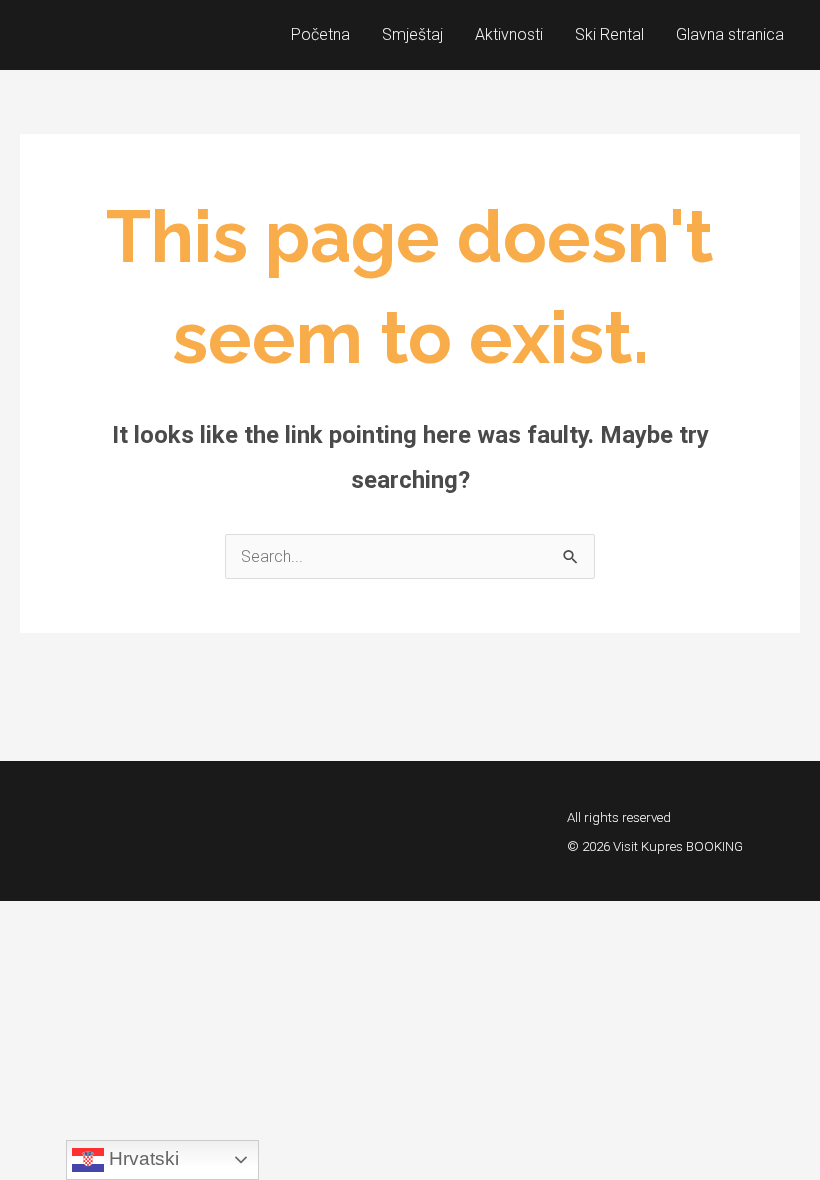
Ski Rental (609, 34)
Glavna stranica (730, 34)
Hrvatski (141, 1158)
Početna (320, 34)
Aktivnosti (509, 34)
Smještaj (412, 34)
